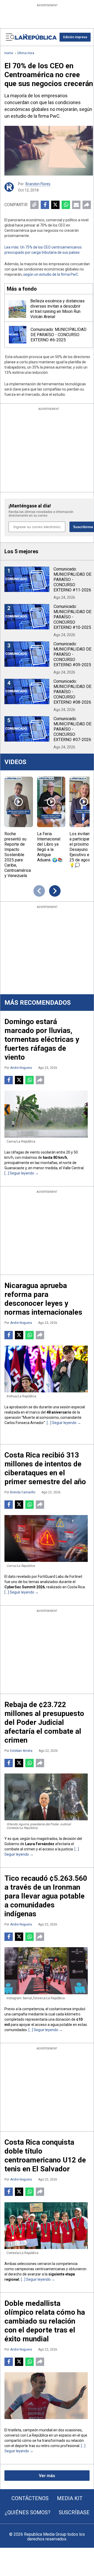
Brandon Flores (38, 184)
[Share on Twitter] (55, 205)
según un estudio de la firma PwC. (51, 274)
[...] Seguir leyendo (20, 1173)
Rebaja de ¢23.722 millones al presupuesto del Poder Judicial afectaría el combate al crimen (44, 1722)
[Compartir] (87, 205)
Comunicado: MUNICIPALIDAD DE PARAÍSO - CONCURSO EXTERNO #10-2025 (72, 617)
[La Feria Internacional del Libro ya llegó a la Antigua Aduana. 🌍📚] (51, 802)
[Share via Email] (76, 205)
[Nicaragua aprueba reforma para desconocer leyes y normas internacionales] (46, 1369)
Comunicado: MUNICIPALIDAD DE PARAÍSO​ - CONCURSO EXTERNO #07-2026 (72, 729)
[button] (75, 37)
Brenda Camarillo (23, 1492)
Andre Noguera (21, 1068)
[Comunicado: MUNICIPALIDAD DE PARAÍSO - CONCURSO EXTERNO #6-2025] (18, 335)
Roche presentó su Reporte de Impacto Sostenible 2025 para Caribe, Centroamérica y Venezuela (18, 855)
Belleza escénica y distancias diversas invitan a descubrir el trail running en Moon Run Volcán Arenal (57, 309)
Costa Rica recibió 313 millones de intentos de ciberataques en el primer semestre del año (45, 1468)
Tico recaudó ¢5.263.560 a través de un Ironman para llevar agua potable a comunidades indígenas (46, 1896)
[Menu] (10, 37)
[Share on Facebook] (45, 205)
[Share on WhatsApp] (66, 205)
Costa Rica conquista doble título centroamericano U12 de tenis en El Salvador (45, 2156)
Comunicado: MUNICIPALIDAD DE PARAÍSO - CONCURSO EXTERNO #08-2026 (72, 692)
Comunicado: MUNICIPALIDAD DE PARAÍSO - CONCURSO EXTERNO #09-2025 (72, 654)
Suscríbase (74, 2512)
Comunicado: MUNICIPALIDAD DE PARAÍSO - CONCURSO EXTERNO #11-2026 (72, 580)
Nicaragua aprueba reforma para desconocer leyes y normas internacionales (43, 1299)
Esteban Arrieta (21, 1751)
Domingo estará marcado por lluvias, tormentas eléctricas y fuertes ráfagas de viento (42, 1039)
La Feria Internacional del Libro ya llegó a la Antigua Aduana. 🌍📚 (50, 847)
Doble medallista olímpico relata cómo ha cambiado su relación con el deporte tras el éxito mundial (45, 2321)
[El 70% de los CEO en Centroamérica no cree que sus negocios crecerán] (49, 151)
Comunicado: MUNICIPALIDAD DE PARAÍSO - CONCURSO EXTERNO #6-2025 (58, 335)
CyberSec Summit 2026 (25, 1587)
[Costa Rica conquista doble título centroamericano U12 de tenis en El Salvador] (46, 2226)
